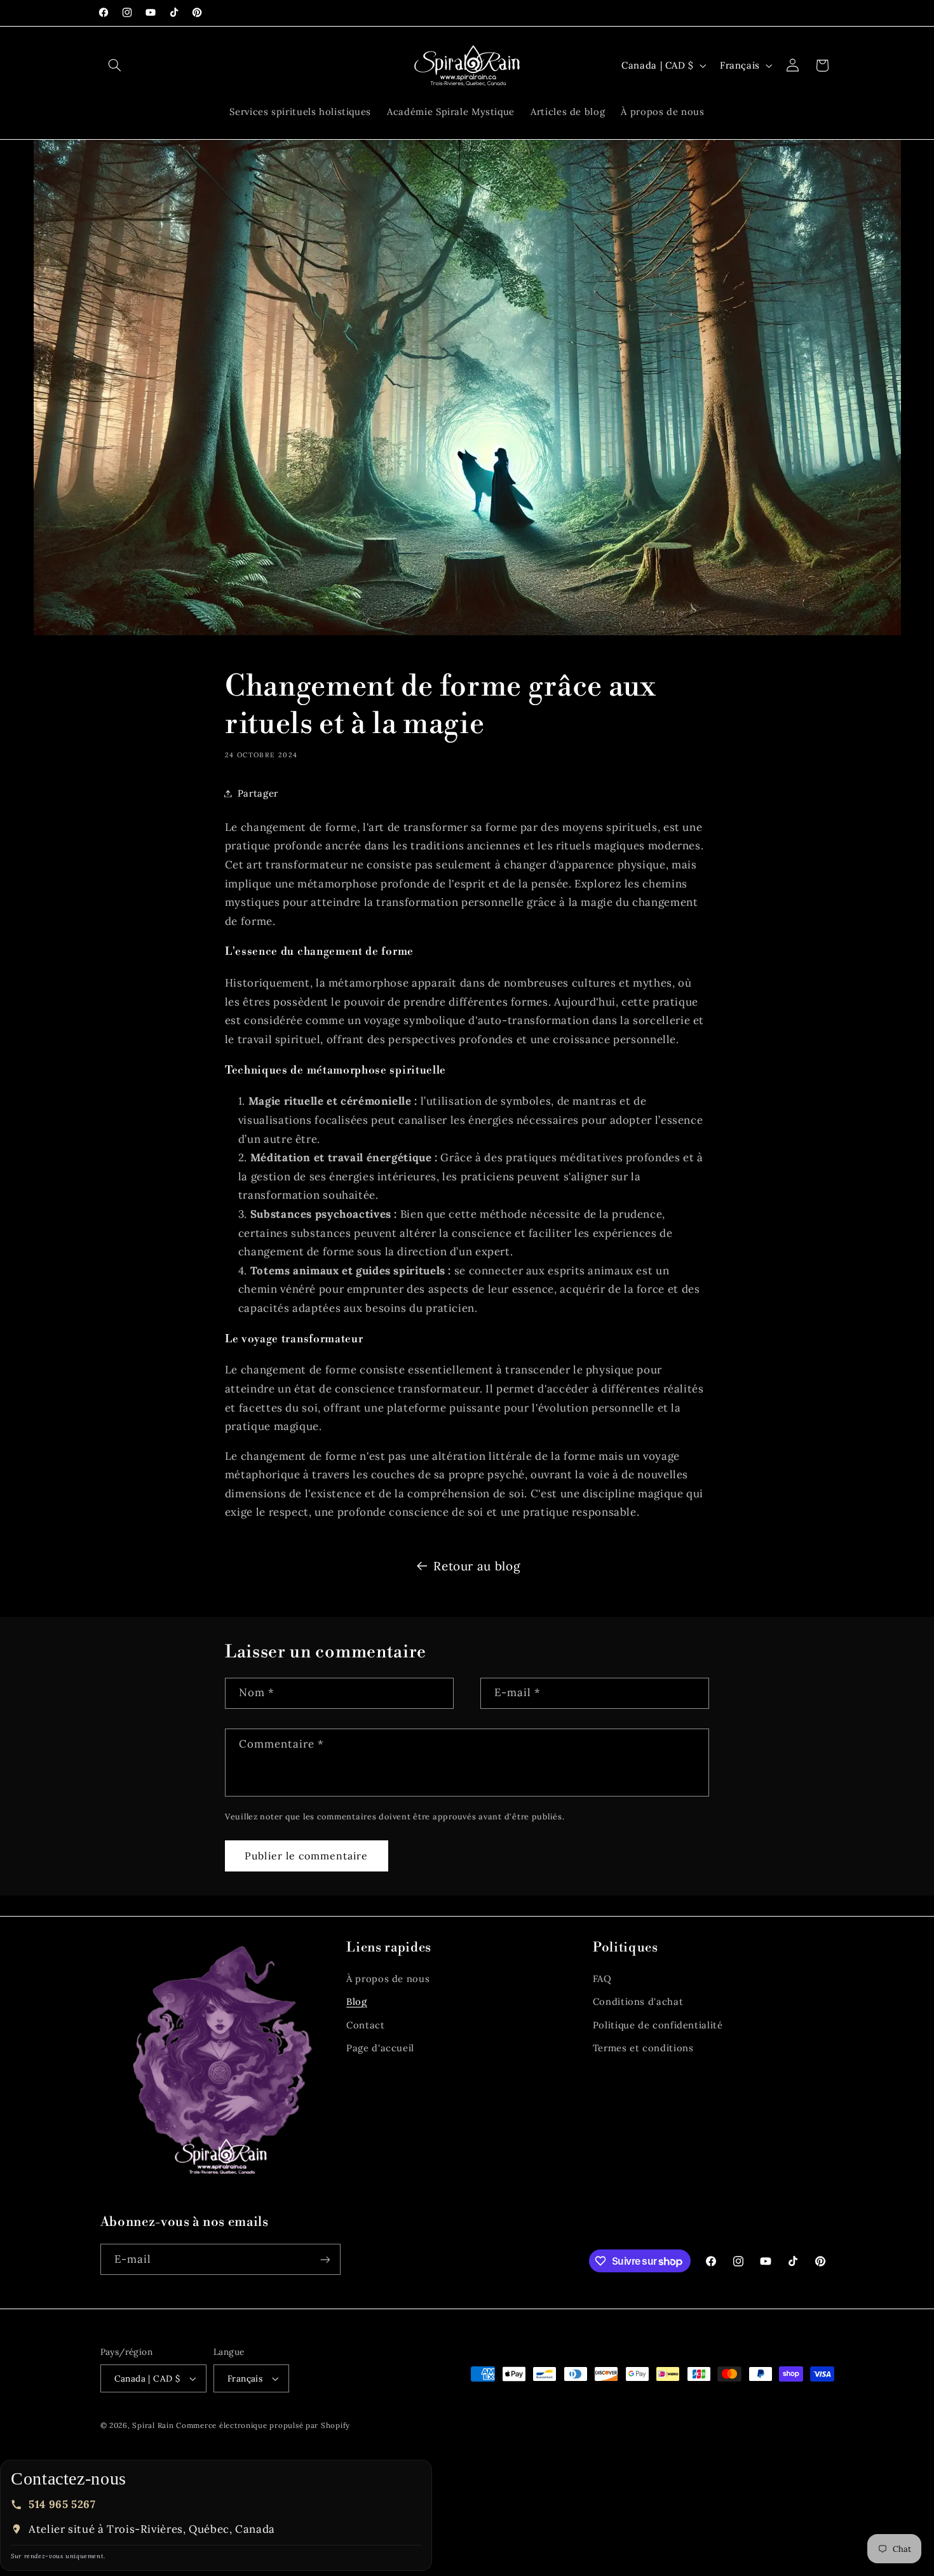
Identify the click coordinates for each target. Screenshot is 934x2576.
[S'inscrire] (325, 2259)
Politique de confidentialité (658, 2025)
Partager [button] (258, 793)
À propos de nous (388, 1979)
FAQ (602, 1979)
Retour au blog (477, 1566)
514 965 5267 (62, 2504)
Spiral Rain (153, 2425)
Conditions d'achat (638, 2001)
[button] (115, 65)
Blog (357, 2001)
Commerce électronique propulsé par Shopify (263, 2425)
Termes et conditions (643, 2048)
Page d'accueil (380, 2048)
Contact (365, 2025)
